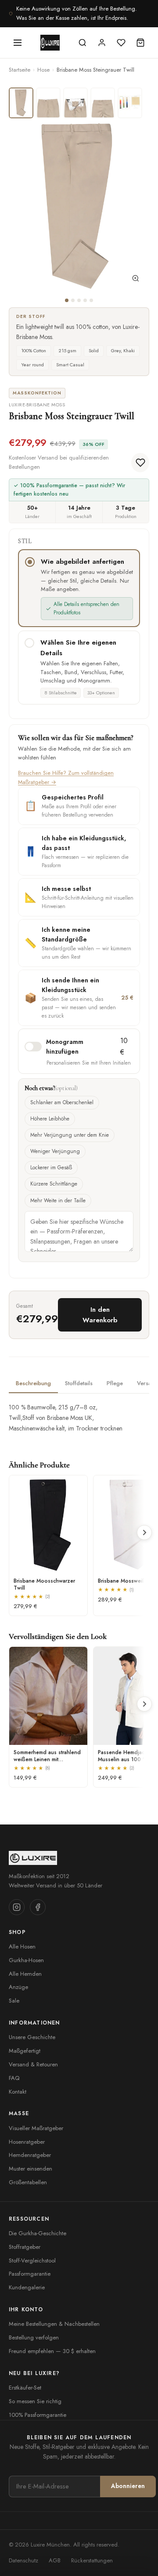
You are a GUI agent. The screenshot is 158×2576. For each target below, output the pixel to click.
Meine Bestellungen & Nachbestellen (54, 2324)
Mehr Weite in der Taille (58, 1200)
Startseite (20, 70)
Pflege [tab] (115, 1383)
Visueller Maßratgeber (36, 2128)
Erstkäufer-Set (25, 2388)
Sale (14, 2001)
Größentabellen (28, 2182)
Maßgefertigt (25, 2051)
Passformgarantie (30, 2274)
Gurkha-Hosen (26, 1960)
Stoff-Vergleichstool (32, 2260)
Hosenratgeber (27, 2142)
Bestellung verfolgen (34, 2337)
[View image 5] (130, 103)
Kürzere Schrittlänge (54, 1184)
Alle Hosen (22, 1947)
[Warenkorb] (140, 43)
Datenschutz (23, 2560)
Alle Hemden (25, 1974)
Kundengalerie (27, 2287)
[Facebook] (38, 1907)
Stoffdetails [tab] (79, 1383)
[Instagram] (17, 1907)
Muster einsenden (31, 2169)
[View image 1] (21, 103)
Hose (43, 70)
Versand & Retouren (33, 2064)
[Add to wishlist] (140, 463)
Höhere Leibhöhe (50, 1119)
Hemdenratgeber (30, 2155)
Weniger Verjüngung (55, 1151)
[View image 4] (103, 103)
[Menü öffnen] (18, 43)
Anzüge (18, 1987)
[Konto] (102, 43)
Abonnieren (128, 2486)
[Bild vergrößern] (136, 280)
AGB (55, 2560)
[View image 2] (48, 103)
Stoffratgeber (25, 2247)
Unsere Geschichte (32, 2037)
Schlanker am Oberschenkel (62, 1102)
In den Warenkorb (100, 1315)
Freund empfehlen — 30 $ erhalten (52, 2351)
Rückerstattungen (92, 2560)
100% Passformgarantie (38, 2415)
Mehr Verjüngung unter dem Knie (70, 1135)
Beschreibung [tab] (33, 1383)
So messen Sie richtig (35, 2401)
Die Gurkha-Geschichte (38, 2233)
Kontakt (18, 2092)
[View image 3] (75, 103)
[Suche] (83, 43)
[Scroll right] (144, 1532)
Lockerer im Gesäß (51, 1168)
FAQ (14, 2078)
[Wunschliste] (121, 43)
